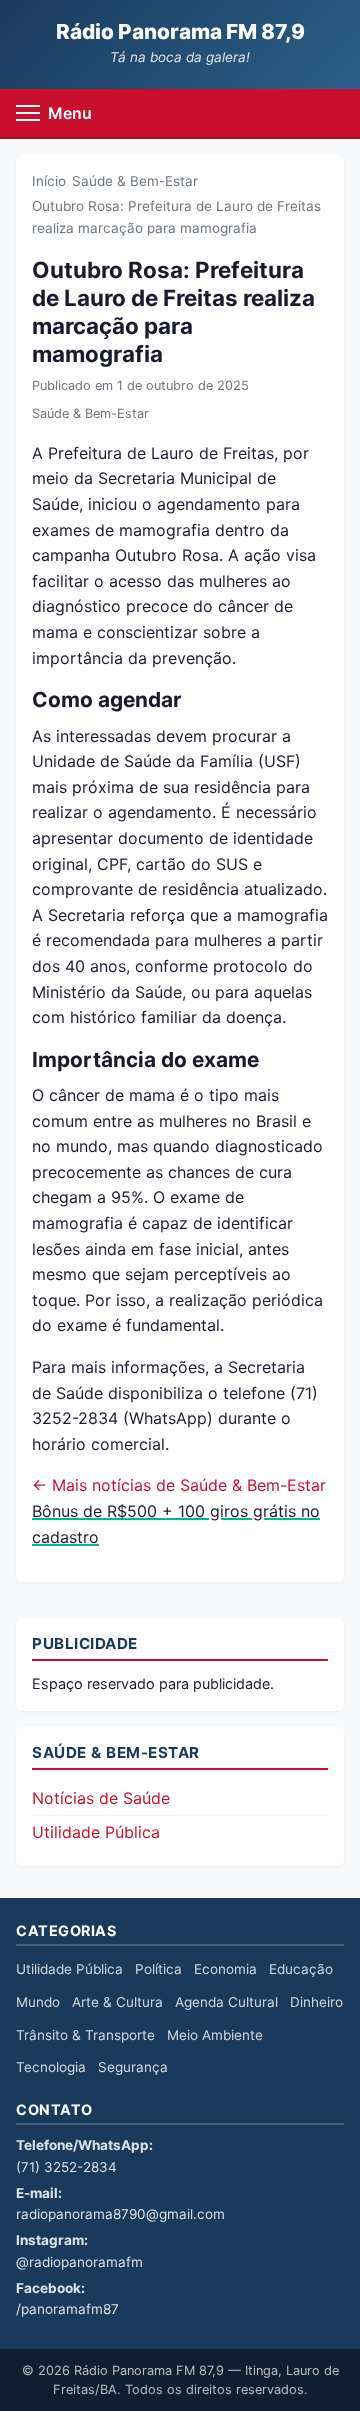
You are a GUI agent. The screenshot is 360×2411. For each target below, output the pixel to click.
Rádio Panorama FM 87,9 (180, 31)
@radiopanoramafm (79, 2262)
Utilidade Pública (96, 1832)
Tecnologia (51, 2067)
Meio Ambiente (215, 2035)
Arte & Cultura (117, 2002)
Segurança (133, 2067)
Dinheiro (316, 2002)
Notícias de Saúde (101, 1798)
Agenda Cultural (226, 2002)
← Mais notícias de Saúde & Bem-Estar (179, 1485)
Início (49, 181)
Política (158, 1969)
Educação (301, 1969)
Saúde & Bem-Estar (135, 181)
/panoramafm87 (67, 2309)
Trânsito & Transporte (85, 2035)
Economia (225, 1969)
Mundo (38, 2002)
